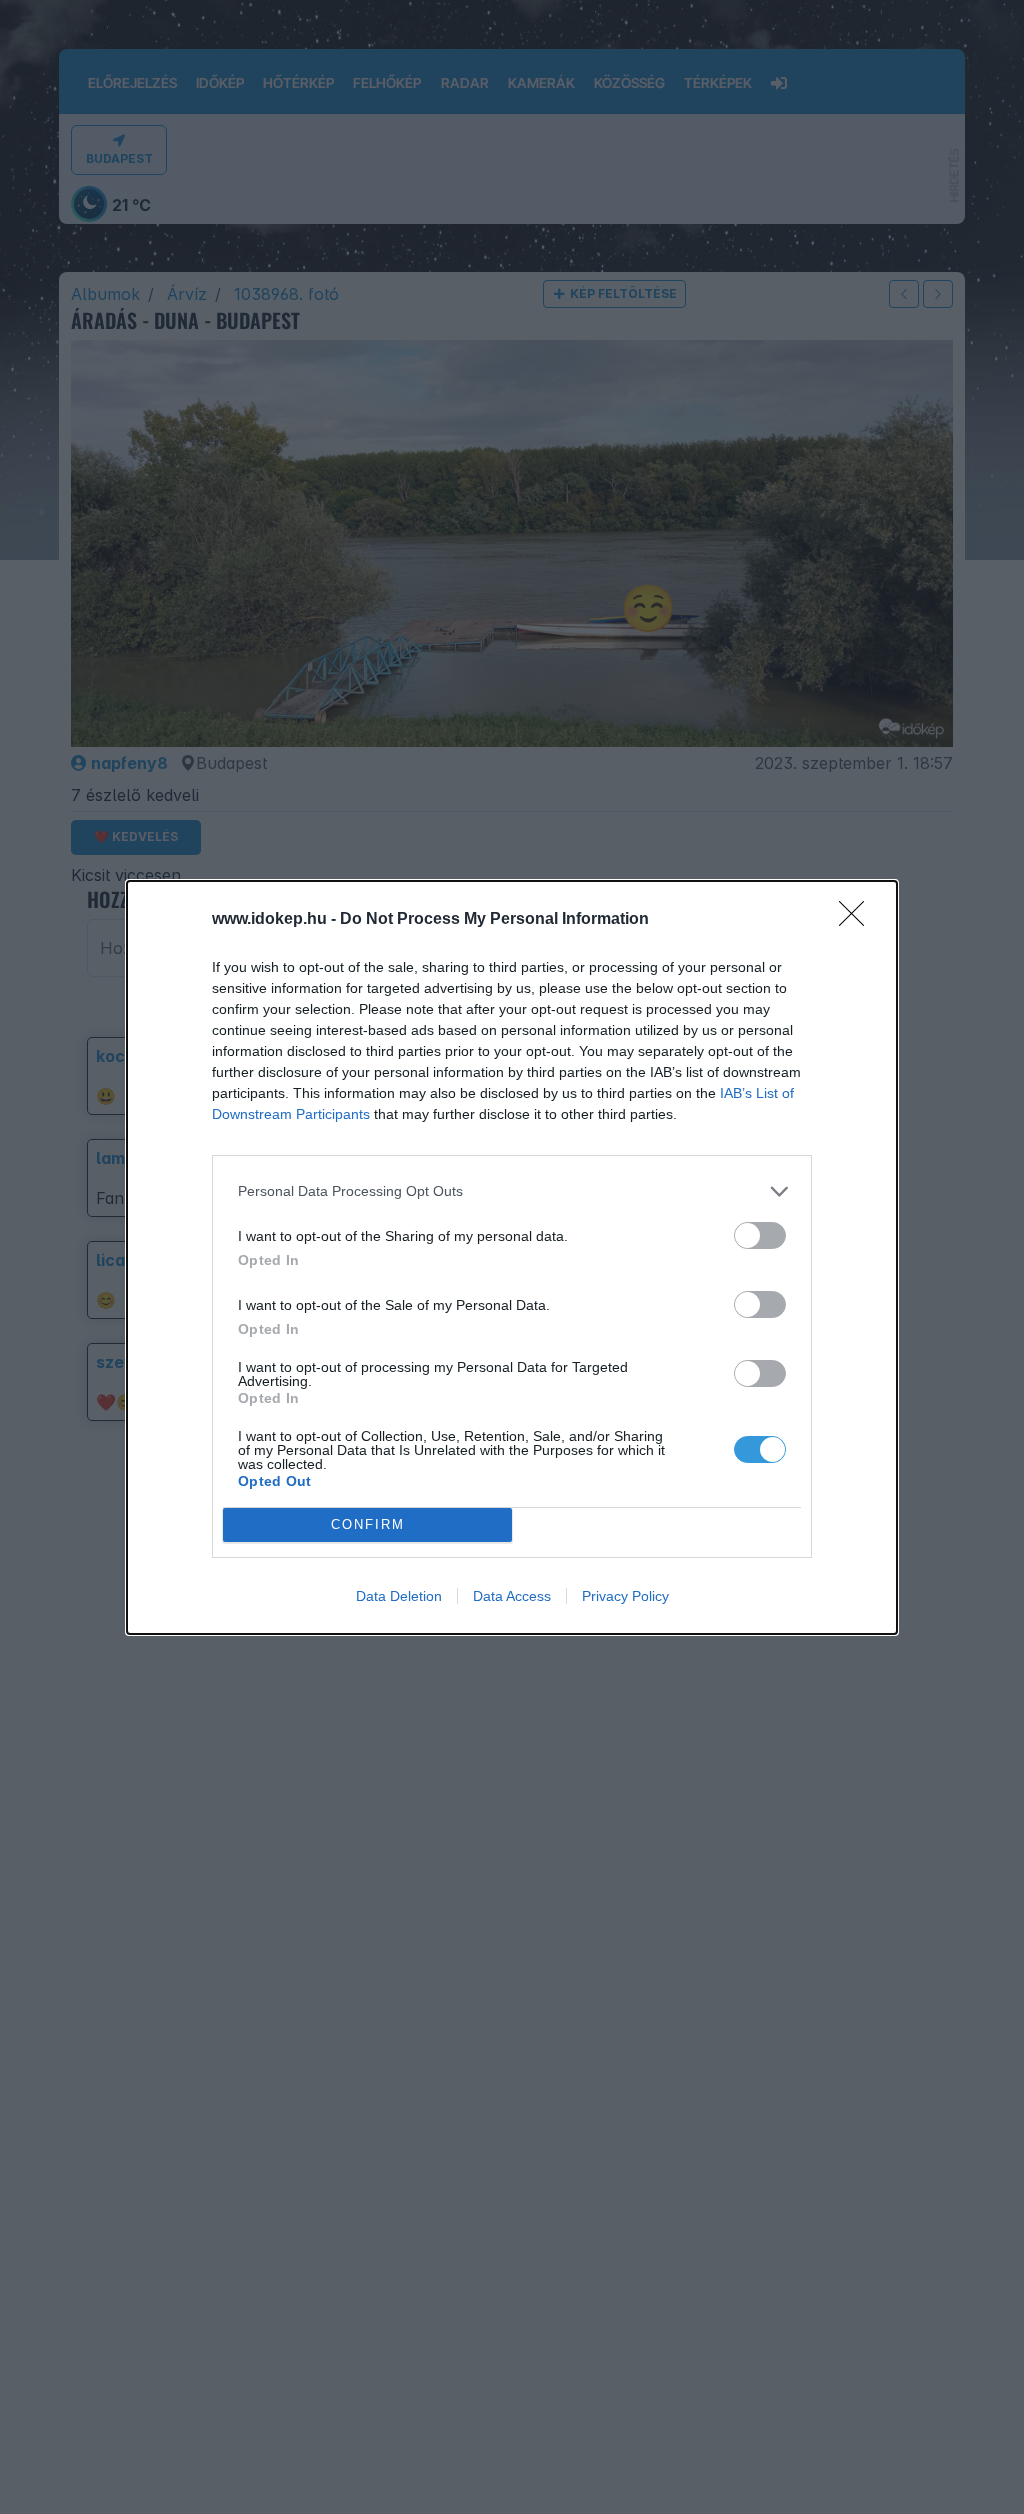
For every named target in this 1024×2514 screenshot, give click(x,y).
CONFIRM (368, 1524)
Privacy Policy (625, 1596)
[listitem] (512, 1191)
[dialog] (512, 1257)
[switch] (760, 1235)
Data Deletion (399, 1596)
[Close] (858, 920)
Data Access (512, 1596)
